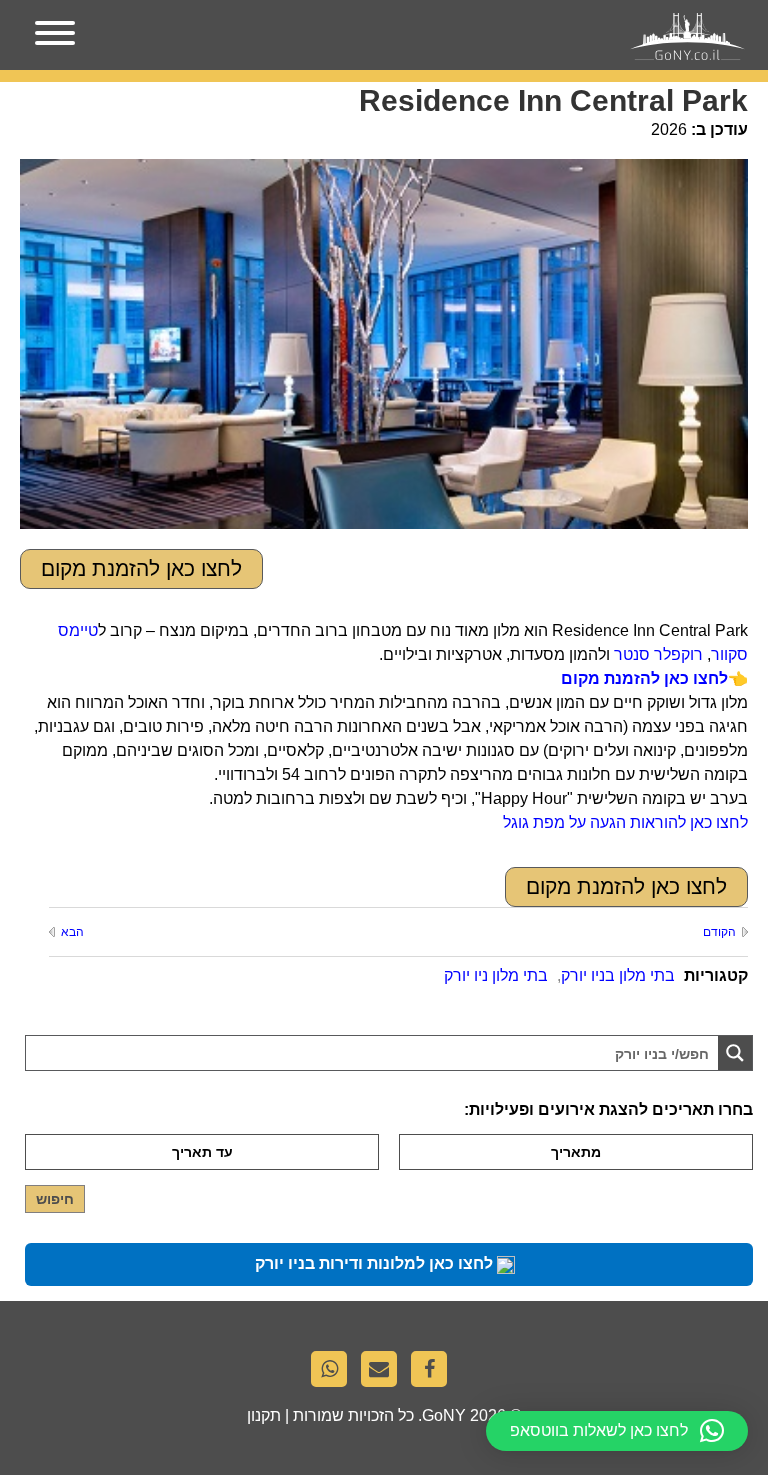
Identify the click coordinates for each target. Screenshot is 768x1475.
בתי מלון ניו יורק (496, 975)
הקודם (719, 932)
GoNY (444, 1415)
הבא (72, 932)
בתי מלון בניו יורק (618, 975)
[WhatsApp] (334, 1374)
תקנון (264, 1415)
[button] (617, 1431)
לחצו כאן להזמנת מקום (141, 568)
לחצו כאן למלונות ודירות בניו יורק (376, 1263)
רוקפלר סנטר (658, 654)
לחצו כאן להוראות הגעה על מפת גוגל (625, 822)
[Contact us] (384, 1374)
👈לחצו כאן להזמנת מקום (654, 678)
